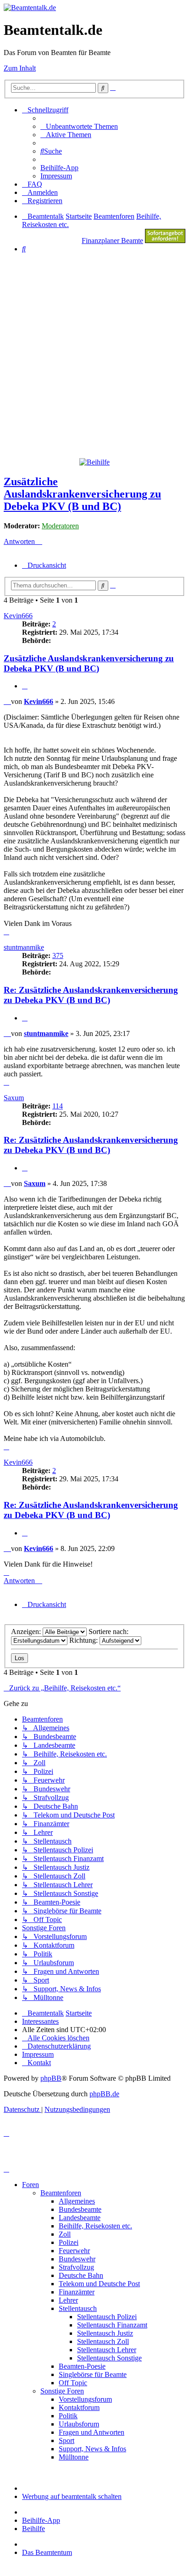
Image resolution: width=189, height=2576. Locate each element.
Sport (67, 2440)
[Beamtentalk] (30, 8)
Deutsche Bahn (81, 2275)
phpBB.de (104, 2094)
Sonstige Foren (62, 2391)
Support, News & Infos (92, 2449)
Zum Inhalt (20, 68)
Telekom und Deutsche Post (99, 2284)
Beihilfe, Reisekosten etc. (95, 2226)
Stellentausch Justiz (105, 2333)
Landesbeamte (80, 2218)
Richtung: (84, 1640)
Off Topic (73, 2383)
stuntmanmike (24, 947)
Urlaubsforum (79, 2424)
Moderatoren (60, 526)
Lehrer (68, 2300)
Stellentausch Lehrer (107, 2350)
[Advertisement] (94, 355)
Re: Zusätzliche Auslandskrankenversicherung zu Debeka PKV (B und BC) (91, 995)
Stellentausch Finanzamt (112, 2325)
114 (58, 1106)
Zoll (65, 2234)
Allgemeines (77, 2201)
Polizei (69, 2242)
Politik (68, 2416)
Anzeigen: (27, 1631)
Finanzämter (77, 2292)
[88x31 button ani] (165, 241)
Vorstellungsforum (85, 2399)
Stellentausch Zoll (103, 2341)
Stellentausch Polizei (107, 2317)
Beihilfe (33, 2529)
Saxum (14, 1098)
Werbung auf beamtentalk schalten (72, 2496)
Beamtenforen (61, 2193)
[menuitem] (79, 126)
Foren (31, 2185)
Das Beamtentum (47, 2552)
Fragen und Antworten (92, 2432)
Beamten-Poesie (82, 2366)
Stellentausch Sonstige (109, 2358)
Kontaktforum (79, 2407)
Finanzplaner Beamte (112, 241)
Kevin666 (18, 616)
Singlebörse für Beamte (93, 2374)
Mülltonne (74, 2457)
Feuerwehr (74, 2251)
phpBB (51, 2078)
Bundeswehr (77, 2259)
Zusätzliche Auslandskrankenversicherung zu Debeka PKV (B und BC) (82, 494)
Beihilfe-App (41, 2520)
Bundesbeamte (80, 2209)
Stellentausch (78, 2308)
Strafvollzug (76, 2267)
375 (58, 956)
